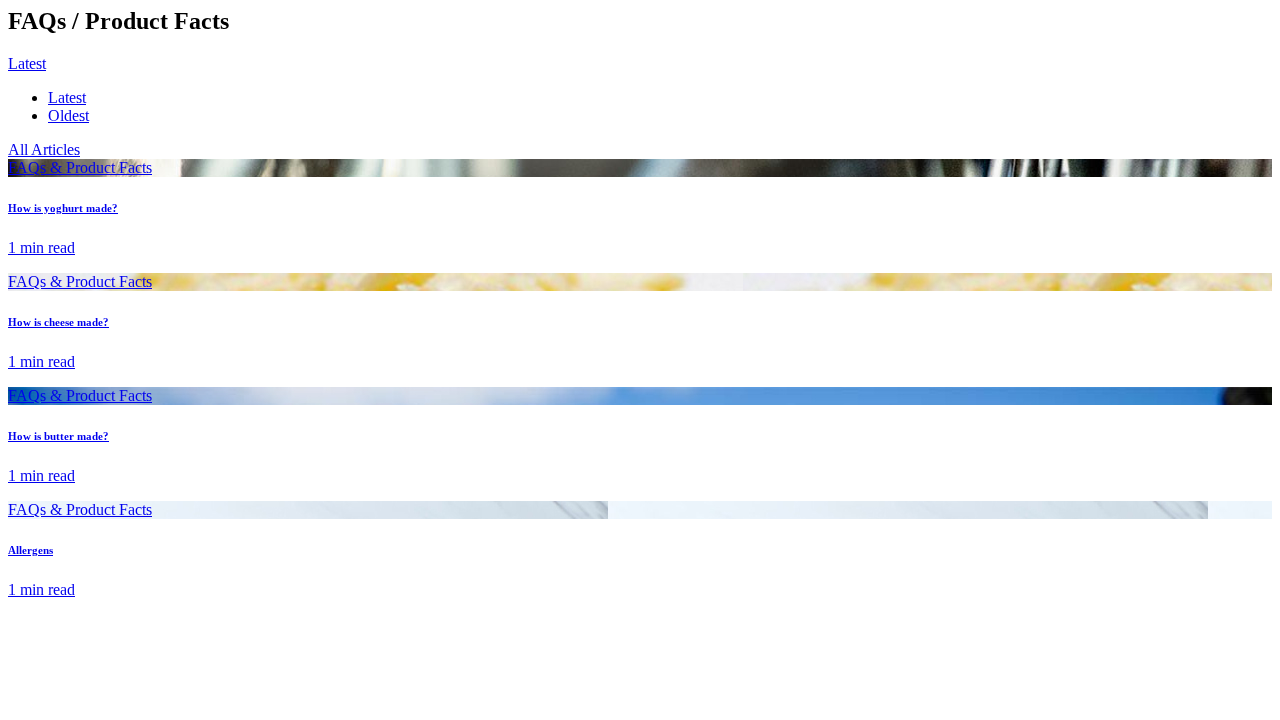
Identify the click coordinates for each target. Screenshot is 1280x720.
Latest (67, 97)
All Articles (44, 149)
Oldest (68, 115)
